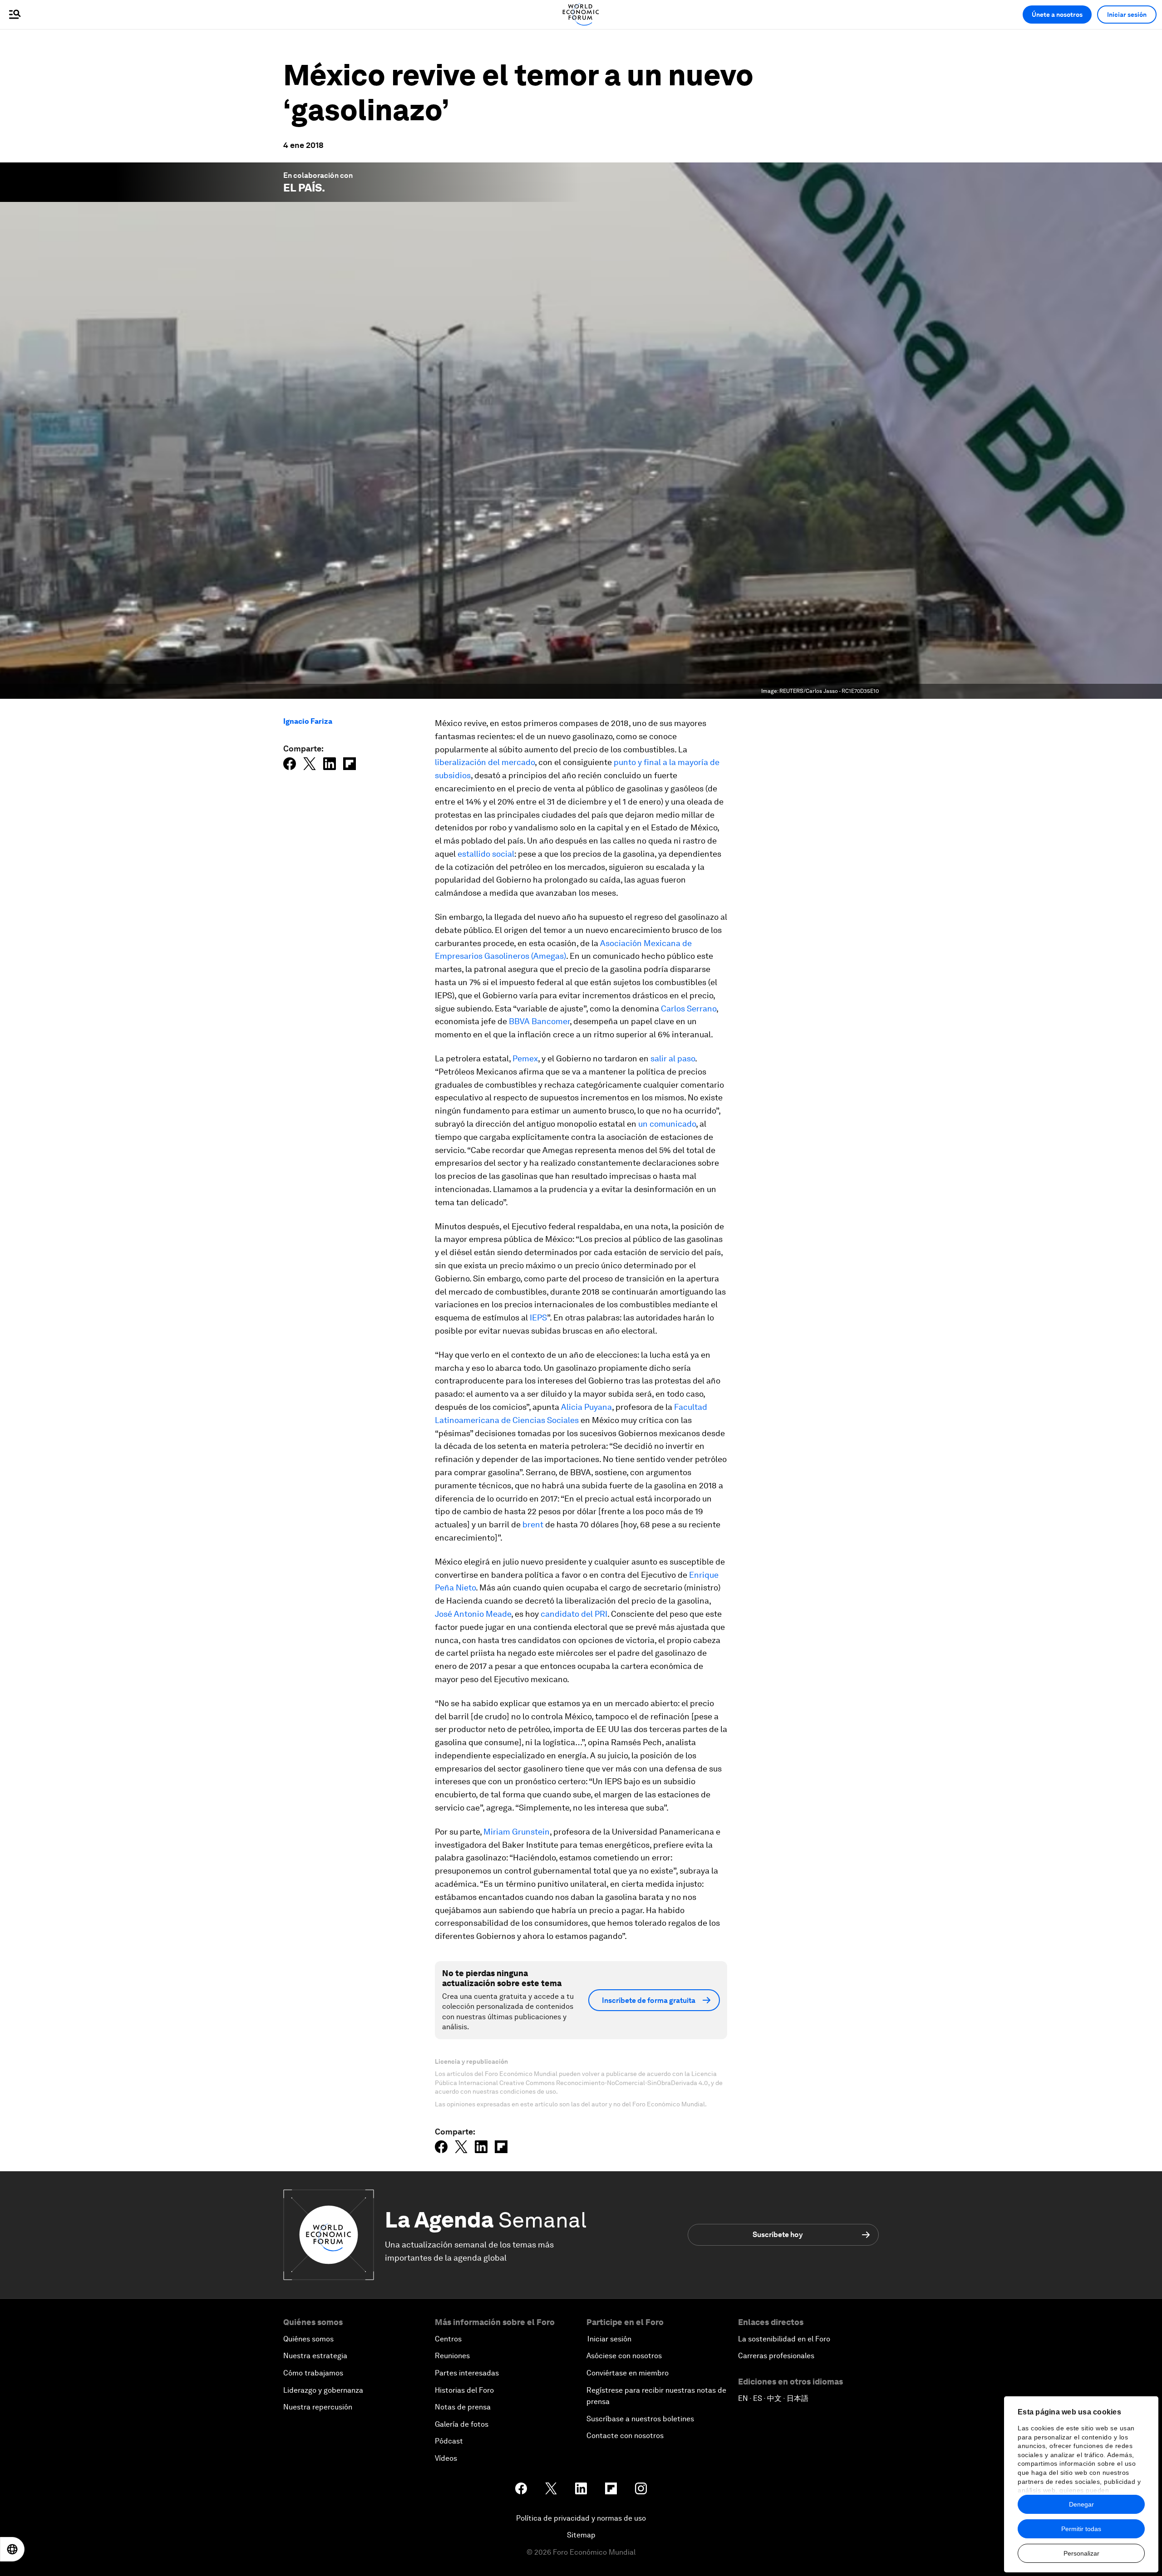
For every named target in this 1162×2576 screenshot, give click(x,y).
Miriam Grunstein (517, 1832)
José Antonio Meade (473, 1614)
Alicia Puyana (586, 1407)
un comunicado (667, 1124)
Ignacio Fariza (308, 721)
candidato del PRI (574, 1614)
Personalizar (1081, 2553)
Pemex (525, 1058)
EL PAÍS (303, 188)
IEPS (538, 1317)
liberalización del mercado (485, 762)
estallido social (486, 854)
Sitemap (581, 2535)
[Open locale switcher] (12, 2549)
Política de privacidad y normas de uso (581, 2518)
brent (533, 1524)
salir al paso (673, 1058)
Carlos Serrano (689, 1008)
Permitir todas (1081, 2529)
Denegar (1081, 2504)
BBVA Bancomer (539, 1021)
